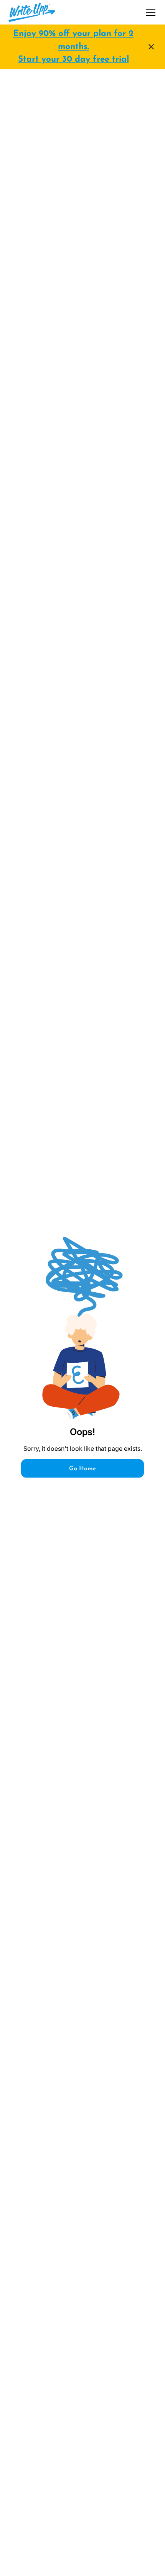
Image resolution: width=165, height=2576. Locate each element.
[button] (149, 12)
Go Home (82, 1469)
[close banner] (151, 47)
